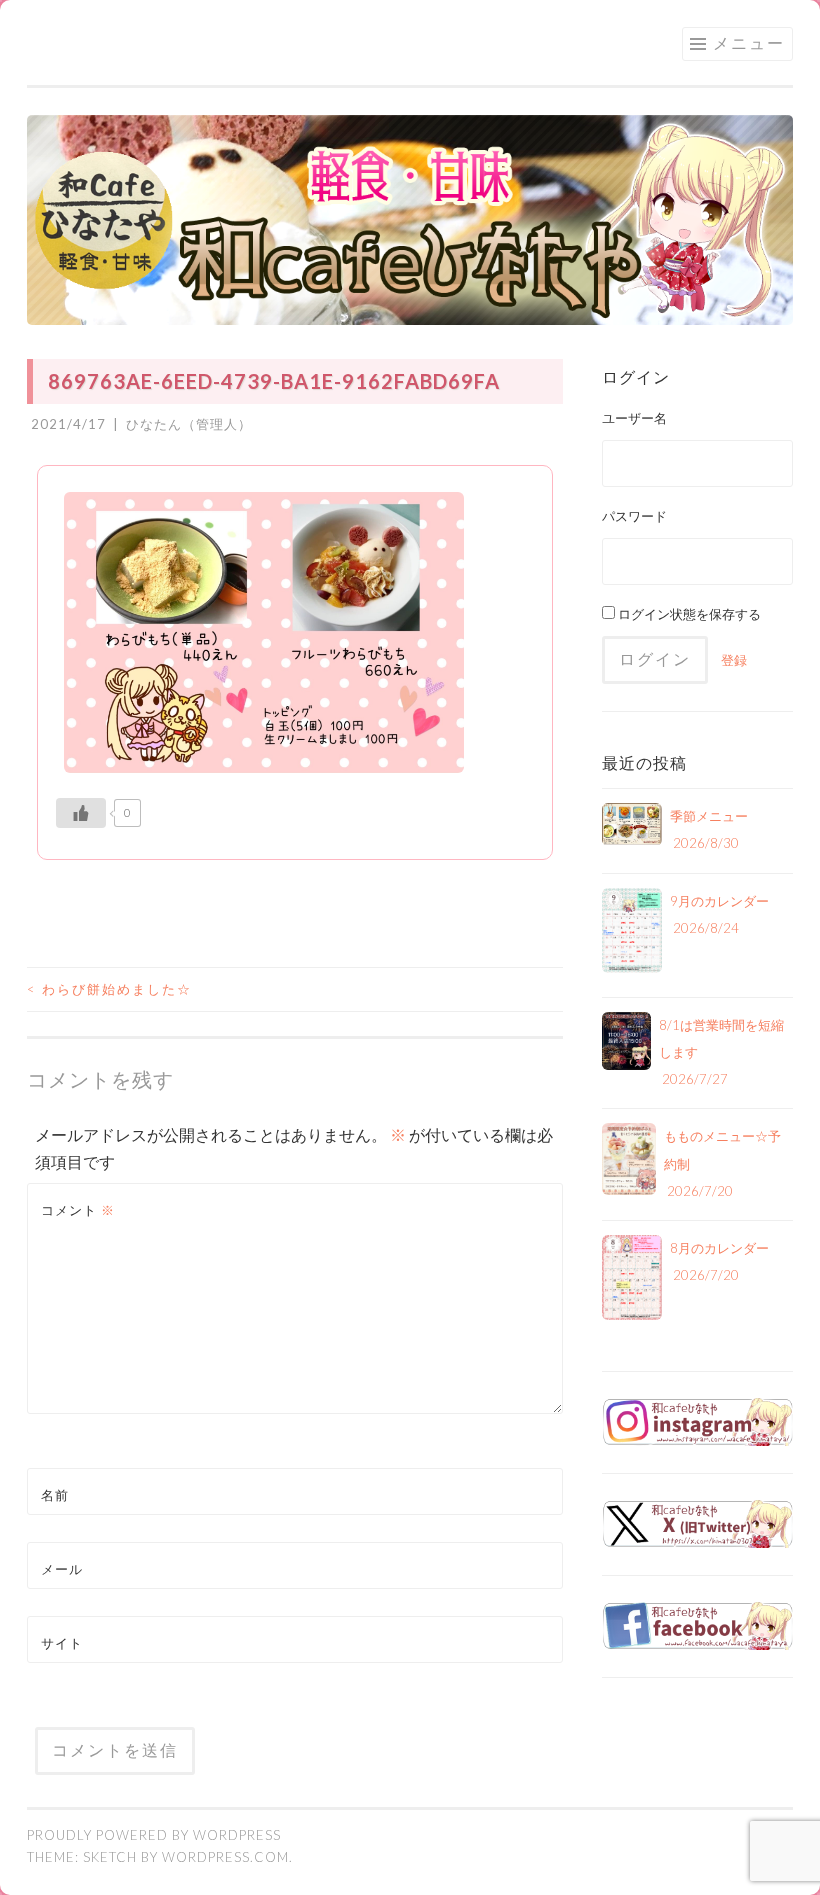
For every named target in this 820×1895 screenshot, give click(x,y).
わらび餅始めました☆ (109, 989)
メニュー (749, 42)
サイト (62, 1643)
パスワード (634, 516)
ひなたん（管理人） (189, 424)
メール (62, 1569)
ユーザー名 (634, 418)
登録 (734, 660)
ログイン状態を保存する (688, 614)
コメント (78, 1210)
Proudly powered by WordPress (154, 1835)
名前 (55, 1495)
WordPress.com (225, 1857)
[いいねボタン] (81, 813)
